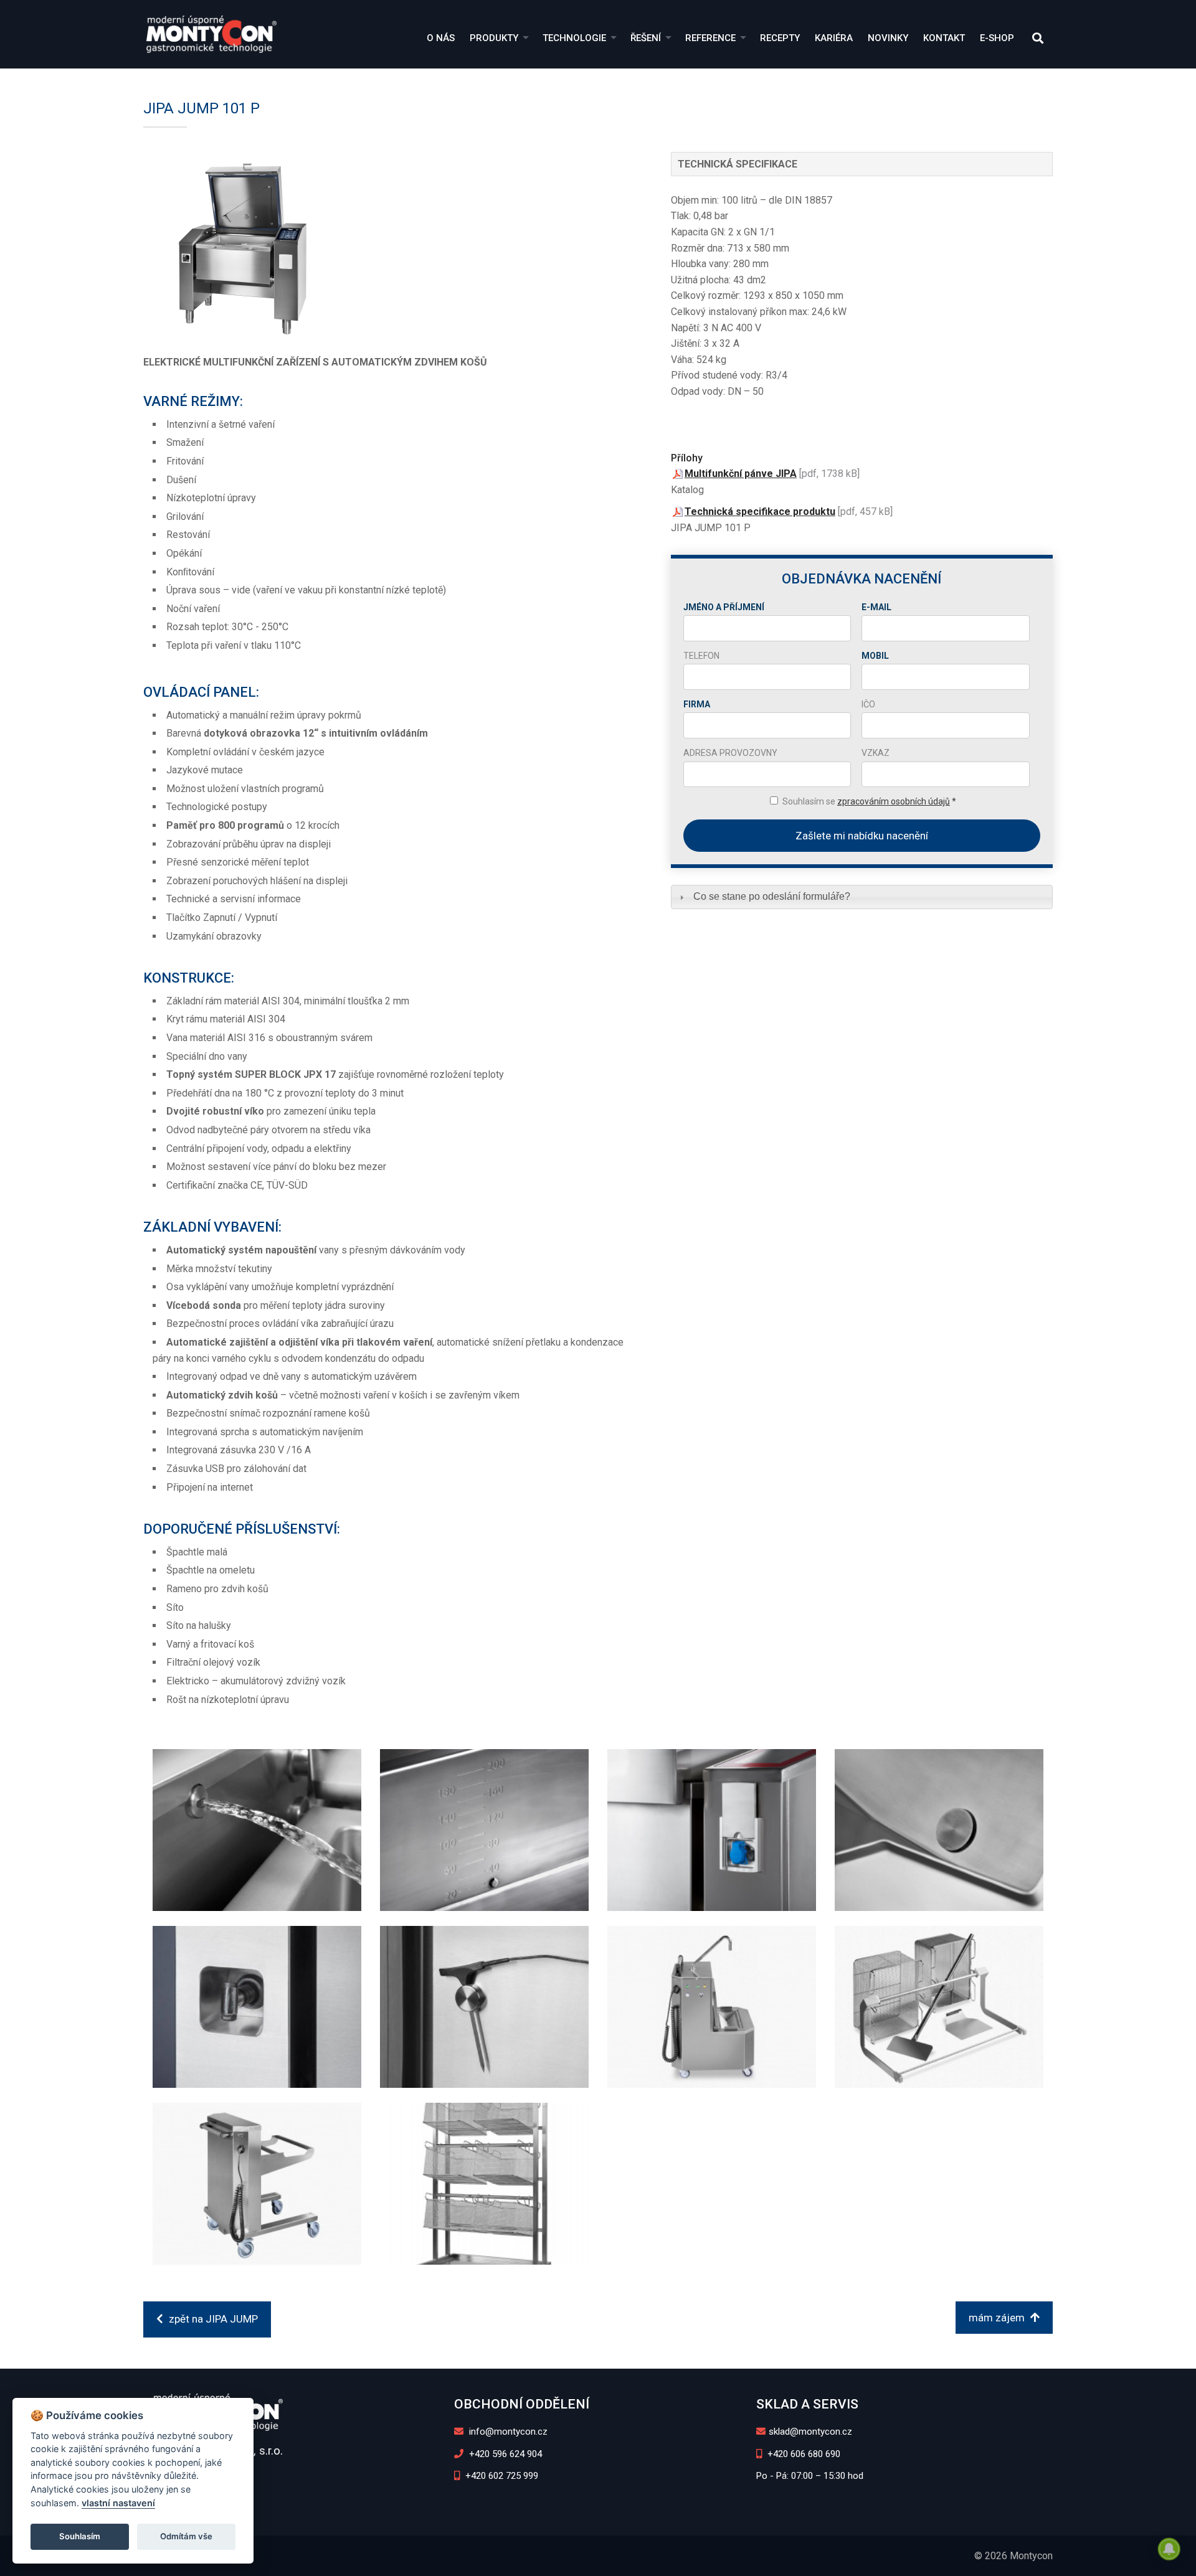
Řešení (646, 38)
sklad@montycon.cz (810, 2432)
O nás (441, 38)
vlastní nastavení (118, 2503)
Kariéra (834, 38)
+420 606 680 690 (803, 2454)
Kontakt (944, 38)
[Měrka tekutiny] (485, 1830)
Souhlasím (80, 2536)
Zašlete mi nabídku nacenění (862, 836)
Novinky (888, 38)
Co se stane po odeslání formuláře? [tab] (772, 896)
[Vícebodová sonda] (485, 2007)
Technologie (574, 38)
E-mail (876, 607)
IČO (868, 704)
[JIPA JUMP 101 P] (389, 245)
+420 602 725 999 (501, 2476)
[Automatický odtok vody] (939, 1830)
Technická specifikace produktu (760, 512)
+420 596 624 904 (504, 2454)
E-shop (997, 38)
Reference (710, 38)
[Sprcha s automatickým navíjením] (257, 2007)
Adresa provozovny (730, 753)
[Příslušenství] (939, 2007)
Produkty (494, 38)
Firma (697, 704)
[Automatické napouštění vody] (257, 1830)
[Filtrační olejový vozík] (712, 2007)
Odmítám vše (186, 2536)
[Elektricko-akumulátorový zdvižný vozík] (257, 2184)
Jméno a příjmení (724, 607)
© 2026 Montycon (1013, 2556)
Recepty (780, 38)
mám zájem (998, 2318)
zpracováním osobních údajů (894, 801)
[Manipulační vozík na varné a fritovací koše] (485, 2184)
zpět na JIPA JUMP (212, 2319)
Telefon (701, 656)
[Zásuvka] (712, 1830)
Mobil (875, 656)
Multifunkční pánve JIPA (741, 474)
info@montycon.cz (507, 2432)
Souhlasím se (869, 801)
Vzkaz (876, 753)
